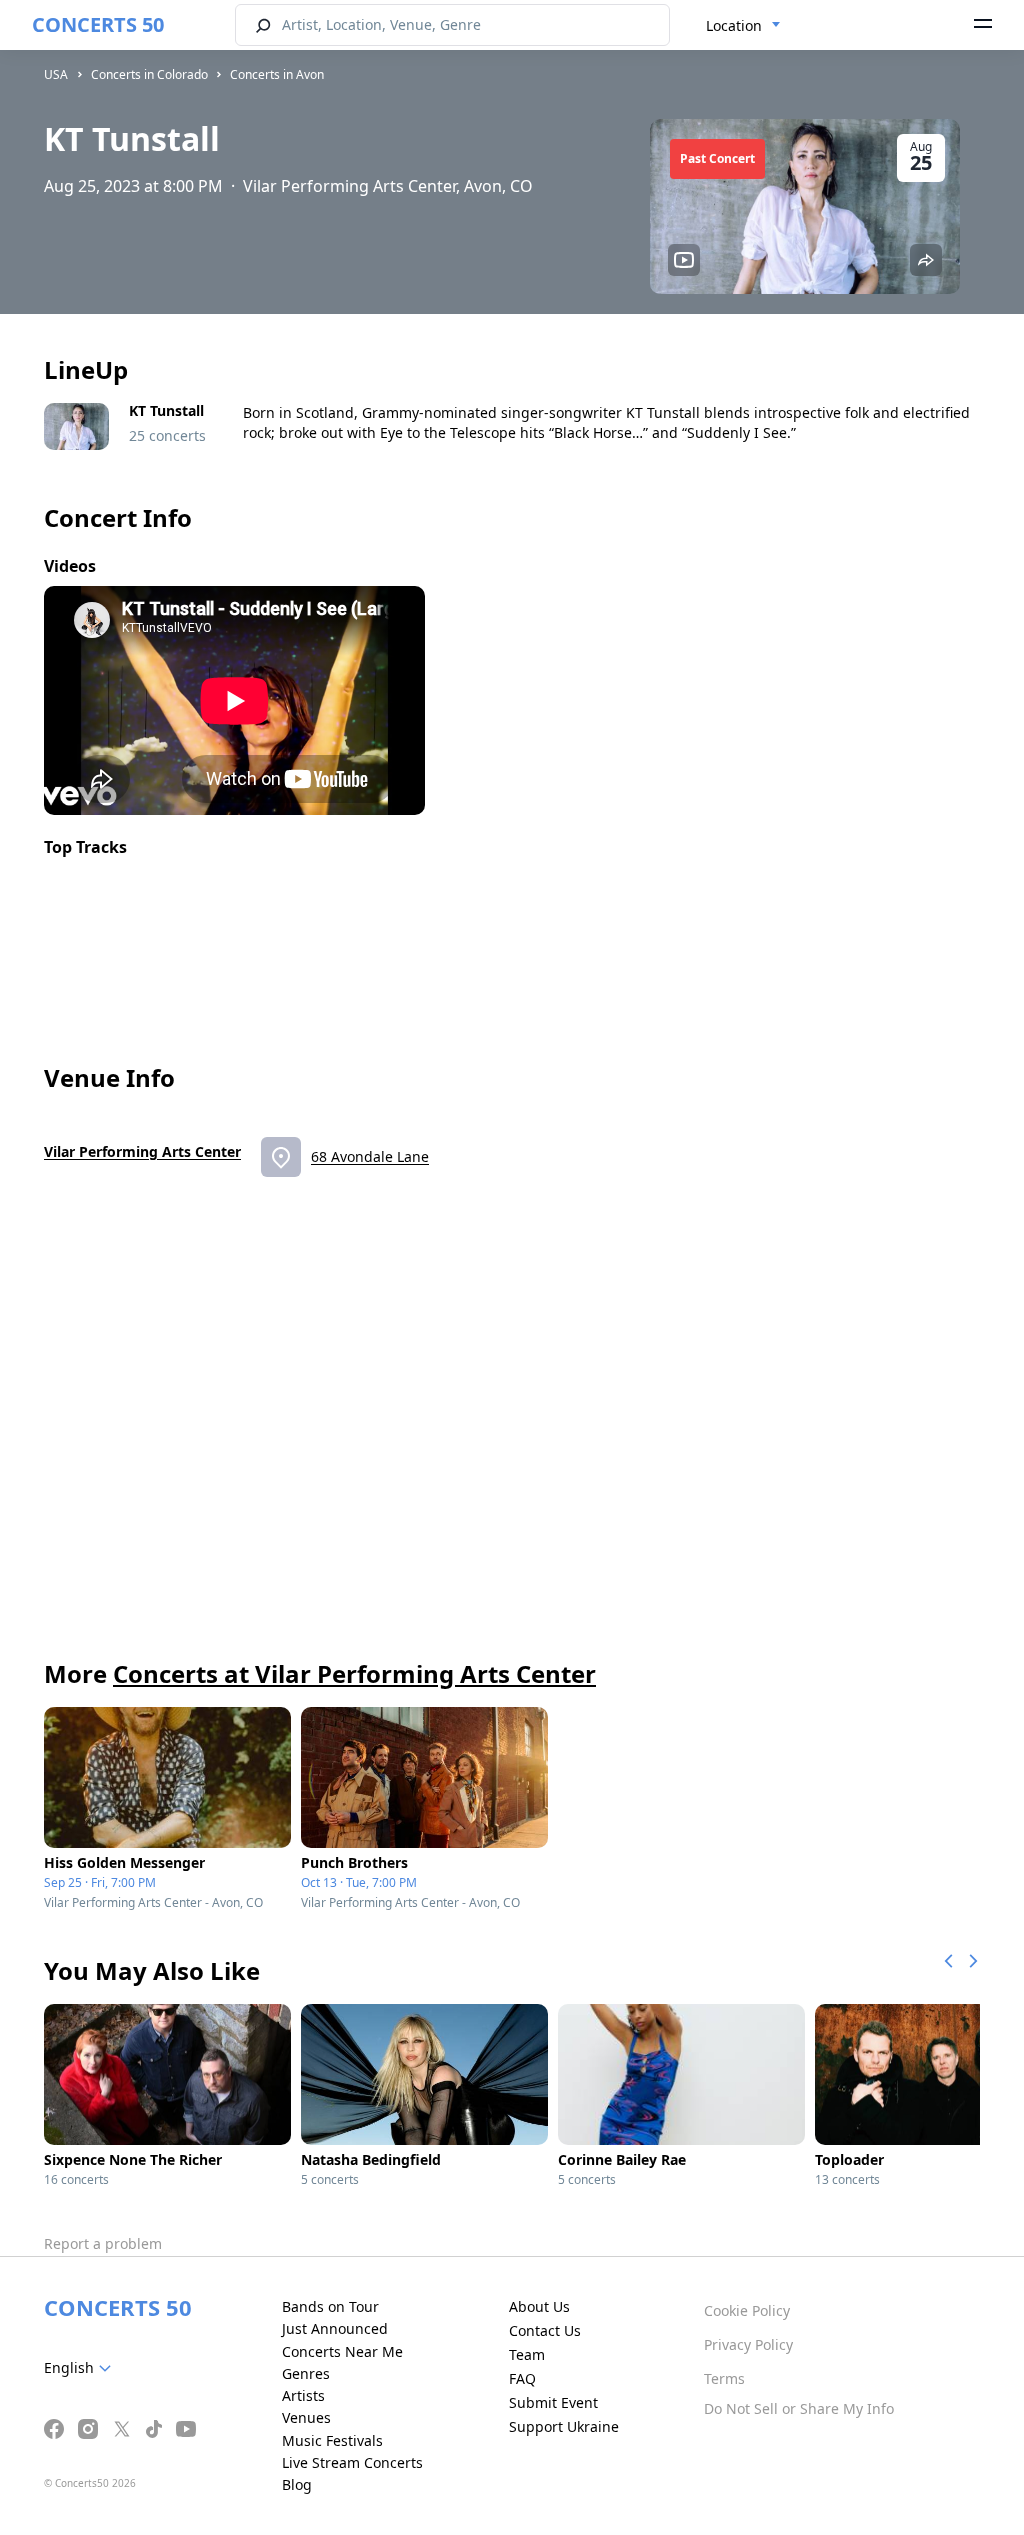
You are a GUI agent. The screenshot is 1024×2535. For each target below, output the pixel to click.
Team (527, 2354)
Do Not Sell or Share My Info (799, 2408)
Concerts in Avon (277, 74)
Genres (306, 2373)
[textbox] (81, 2368)
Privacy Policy (748, 2344)
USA (56, 74)
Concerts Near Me (342, 2351)
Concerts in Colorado (149, 74)
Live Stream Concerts (352, 2462)
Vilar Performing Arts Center (142, 1151)
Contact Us (545, 2330)
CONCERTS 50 (98, 24)
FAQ (522, 2378)
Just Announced (335, 2328)
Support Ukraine (564, 2426)
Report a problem (103, 2243)
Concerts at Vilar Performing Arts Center (354, 1673)
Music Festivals (332, 2440)
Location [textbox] (734, 25)
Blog (297, 2484)
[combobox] (743, 26)
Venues (306, 2417)
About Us (539, 2306)
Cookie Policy (747, 2310)
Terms (724, 2378)
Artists (303, 2395)
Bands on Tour (330, 2306)
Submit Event (553, 2402)
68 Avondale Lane (370, 1156)
